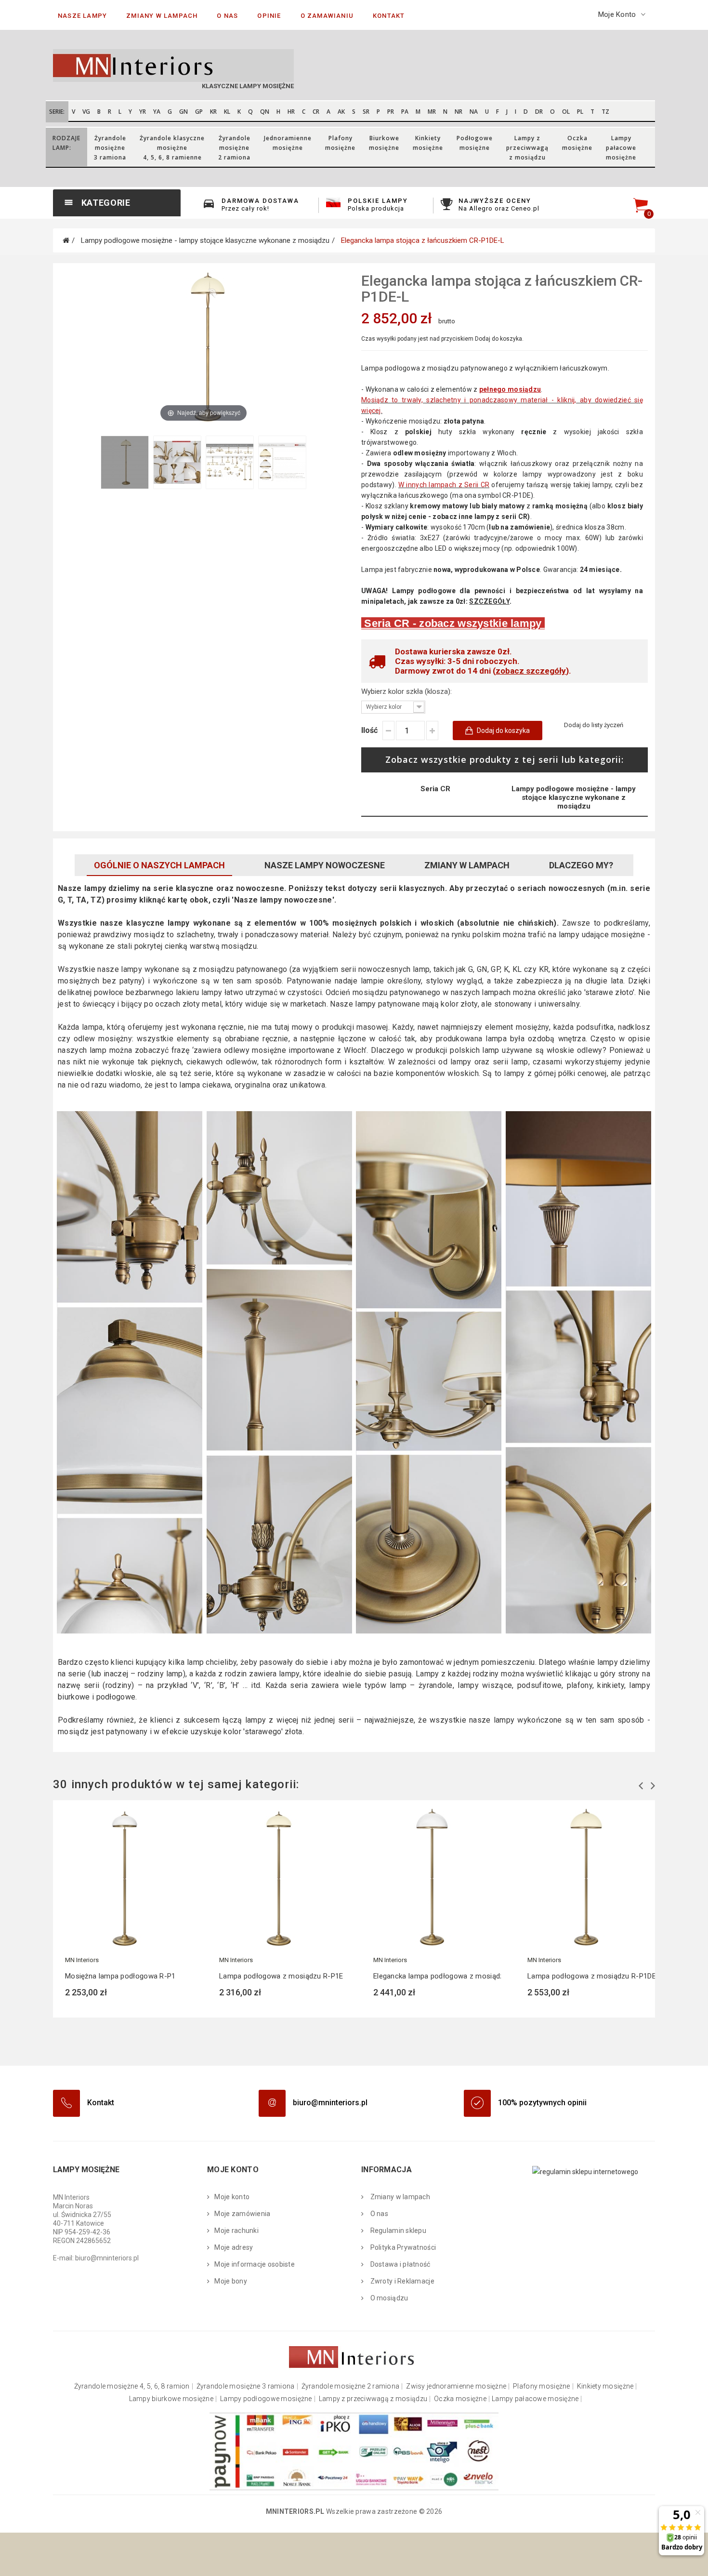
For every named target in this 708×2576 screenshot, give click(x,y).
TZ (605, 112)
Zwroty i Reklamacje (401, 2281)
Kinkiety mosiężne (605, 2386)
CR (316, 112)
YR (143, 112)
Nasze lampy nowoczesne (325, 865)
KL (227, 112)
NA (474, 112)
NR (459, 112)
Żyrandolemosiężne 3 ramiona (110, 148)
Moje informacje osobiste (255, 2264)
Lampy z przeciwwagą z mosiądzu (373, 2399)
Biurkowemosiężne (384, 143)
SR (366, 112)
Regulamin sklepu (397, 2231)
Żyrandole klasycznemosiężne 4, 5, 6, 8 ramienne (172, 148)
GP (199, 112)
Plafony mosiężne (541, 2386)
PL (580, 112)
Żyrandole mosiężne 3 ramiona (246, 2386)
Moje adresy (234, 2247)
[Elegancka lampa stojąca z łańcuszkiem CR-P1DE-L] (125, 462)
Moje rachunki (236, 2231)
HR (291, 112)
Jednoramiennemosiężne (288, 143)
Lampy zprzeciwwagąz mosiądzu (527, 148)
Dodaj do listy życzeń (594, 725)
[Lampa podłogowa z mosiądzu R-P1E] (277, 1878)
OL (566, 112)
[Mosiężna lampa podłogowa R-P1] (123, 1878)
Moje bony (231, 2281)
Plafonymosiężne (340, 143)
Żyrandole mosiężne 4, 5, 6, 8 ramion (132, 2386)
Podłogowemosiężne (475, 143)
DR (539, 112)
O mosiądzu (388, 2298)
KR (213, 112)
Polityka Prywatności (402, 2247)
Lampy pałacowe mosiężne (535, 2399)
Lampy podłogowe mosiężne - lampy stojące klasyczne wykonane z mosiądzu (574, 797)
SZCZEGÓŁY (489, 601)
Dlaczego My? (581, 865)
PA (405, 112)
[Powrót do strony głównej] (66, 240)
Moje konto (232, 2197)
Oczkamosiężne (577, 143)
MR (432, 112)
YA (157, 112)
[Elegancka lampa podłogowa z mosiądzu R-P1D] (431, 1878)
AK (341, 112)
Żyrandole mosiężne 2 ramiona (351, 2386)
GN (184, 112)
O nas (378, 2214)
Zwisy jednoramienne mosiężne (456, 2386)
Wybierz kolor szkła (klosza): (407, 691)
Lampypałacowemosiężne (621, 148)
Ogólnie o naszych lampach (159, 865)
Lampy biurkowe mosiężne (171, 2399)
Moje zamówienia (242, 2214)
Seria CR (435, 789)
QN (265, 112)
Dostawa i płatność (399, 2264)
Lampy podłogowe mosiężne (266, 2399)
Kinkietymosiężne (428, 143)
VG (86, 112)
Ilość (369, 730)
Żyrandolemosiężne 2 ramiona (234, 148)
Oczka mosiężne (460, 2399)
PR (391, 112)
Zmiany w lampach (467, 865)
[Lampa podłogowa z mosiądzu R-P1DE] (585, 1878)
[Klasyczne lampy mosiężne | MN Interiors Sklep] (200, 66)
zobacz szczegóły (531, 671)
